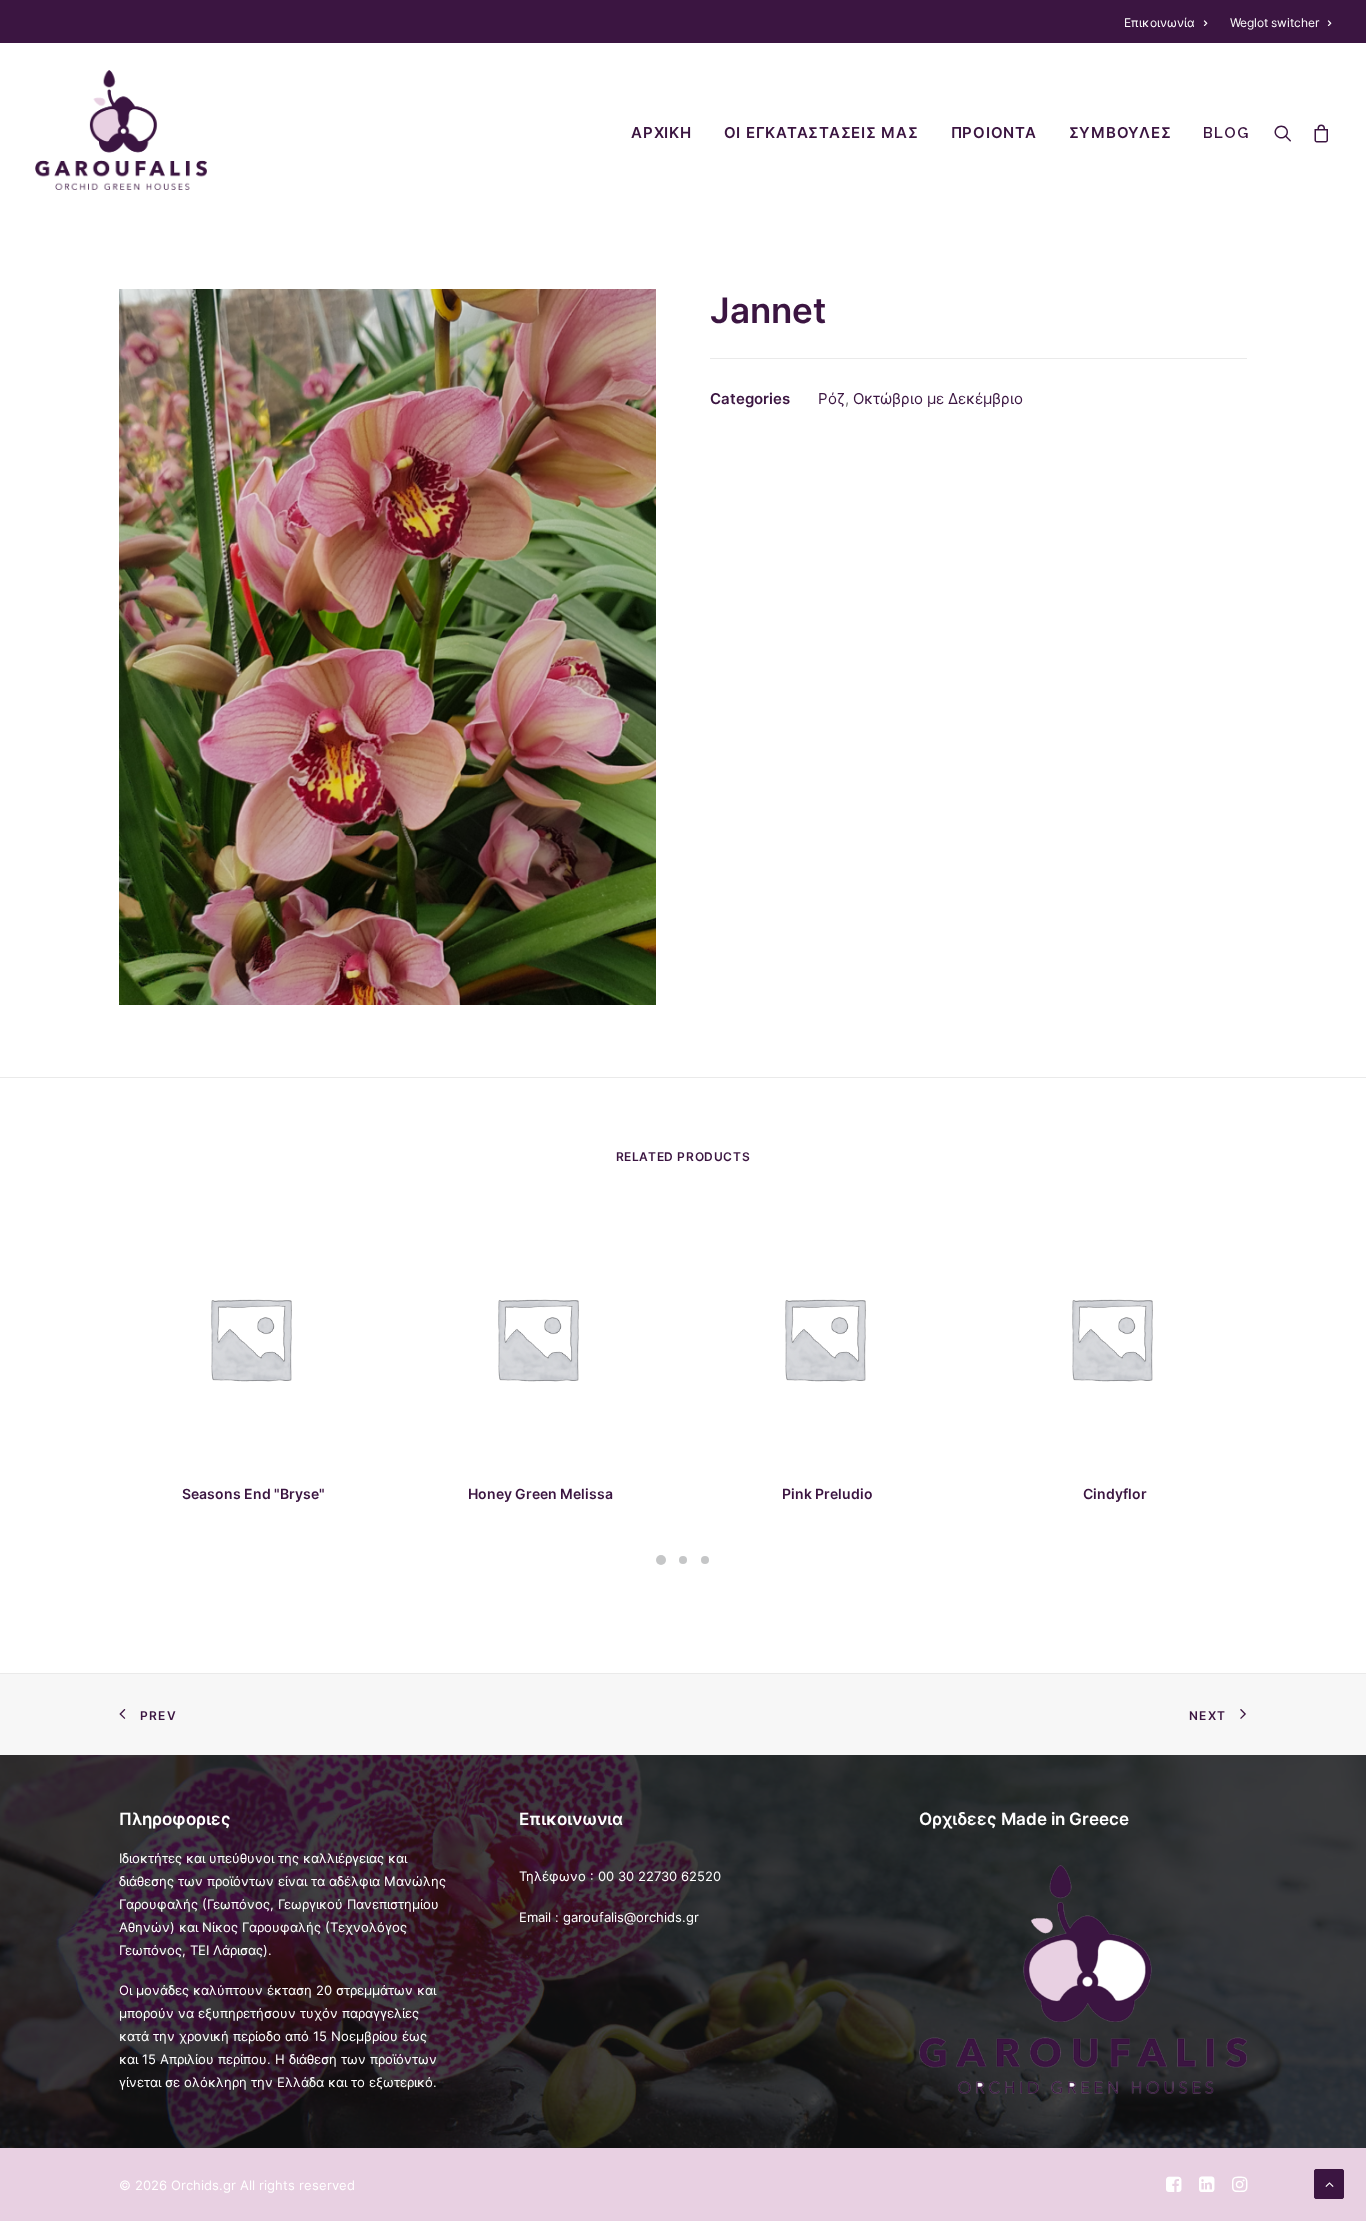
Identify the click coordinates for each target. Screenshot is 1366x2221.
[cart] (1316, 130)
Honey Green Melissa (540, 1493)
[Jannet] (387, 647)
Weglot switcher (1274, 22)
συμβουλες (1120, 133)
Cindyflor (1115, 1493)
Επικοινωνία (1159, 22)
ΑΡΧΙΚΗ (661, 133)
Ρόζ (831, 398)
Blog (1225, 133)
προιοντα (994, 133)
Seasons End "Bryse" (253, 1493)
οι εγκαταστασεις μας (821, 133)
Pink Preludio (827, 1493)
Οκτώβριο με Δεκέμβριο (938, 398)
